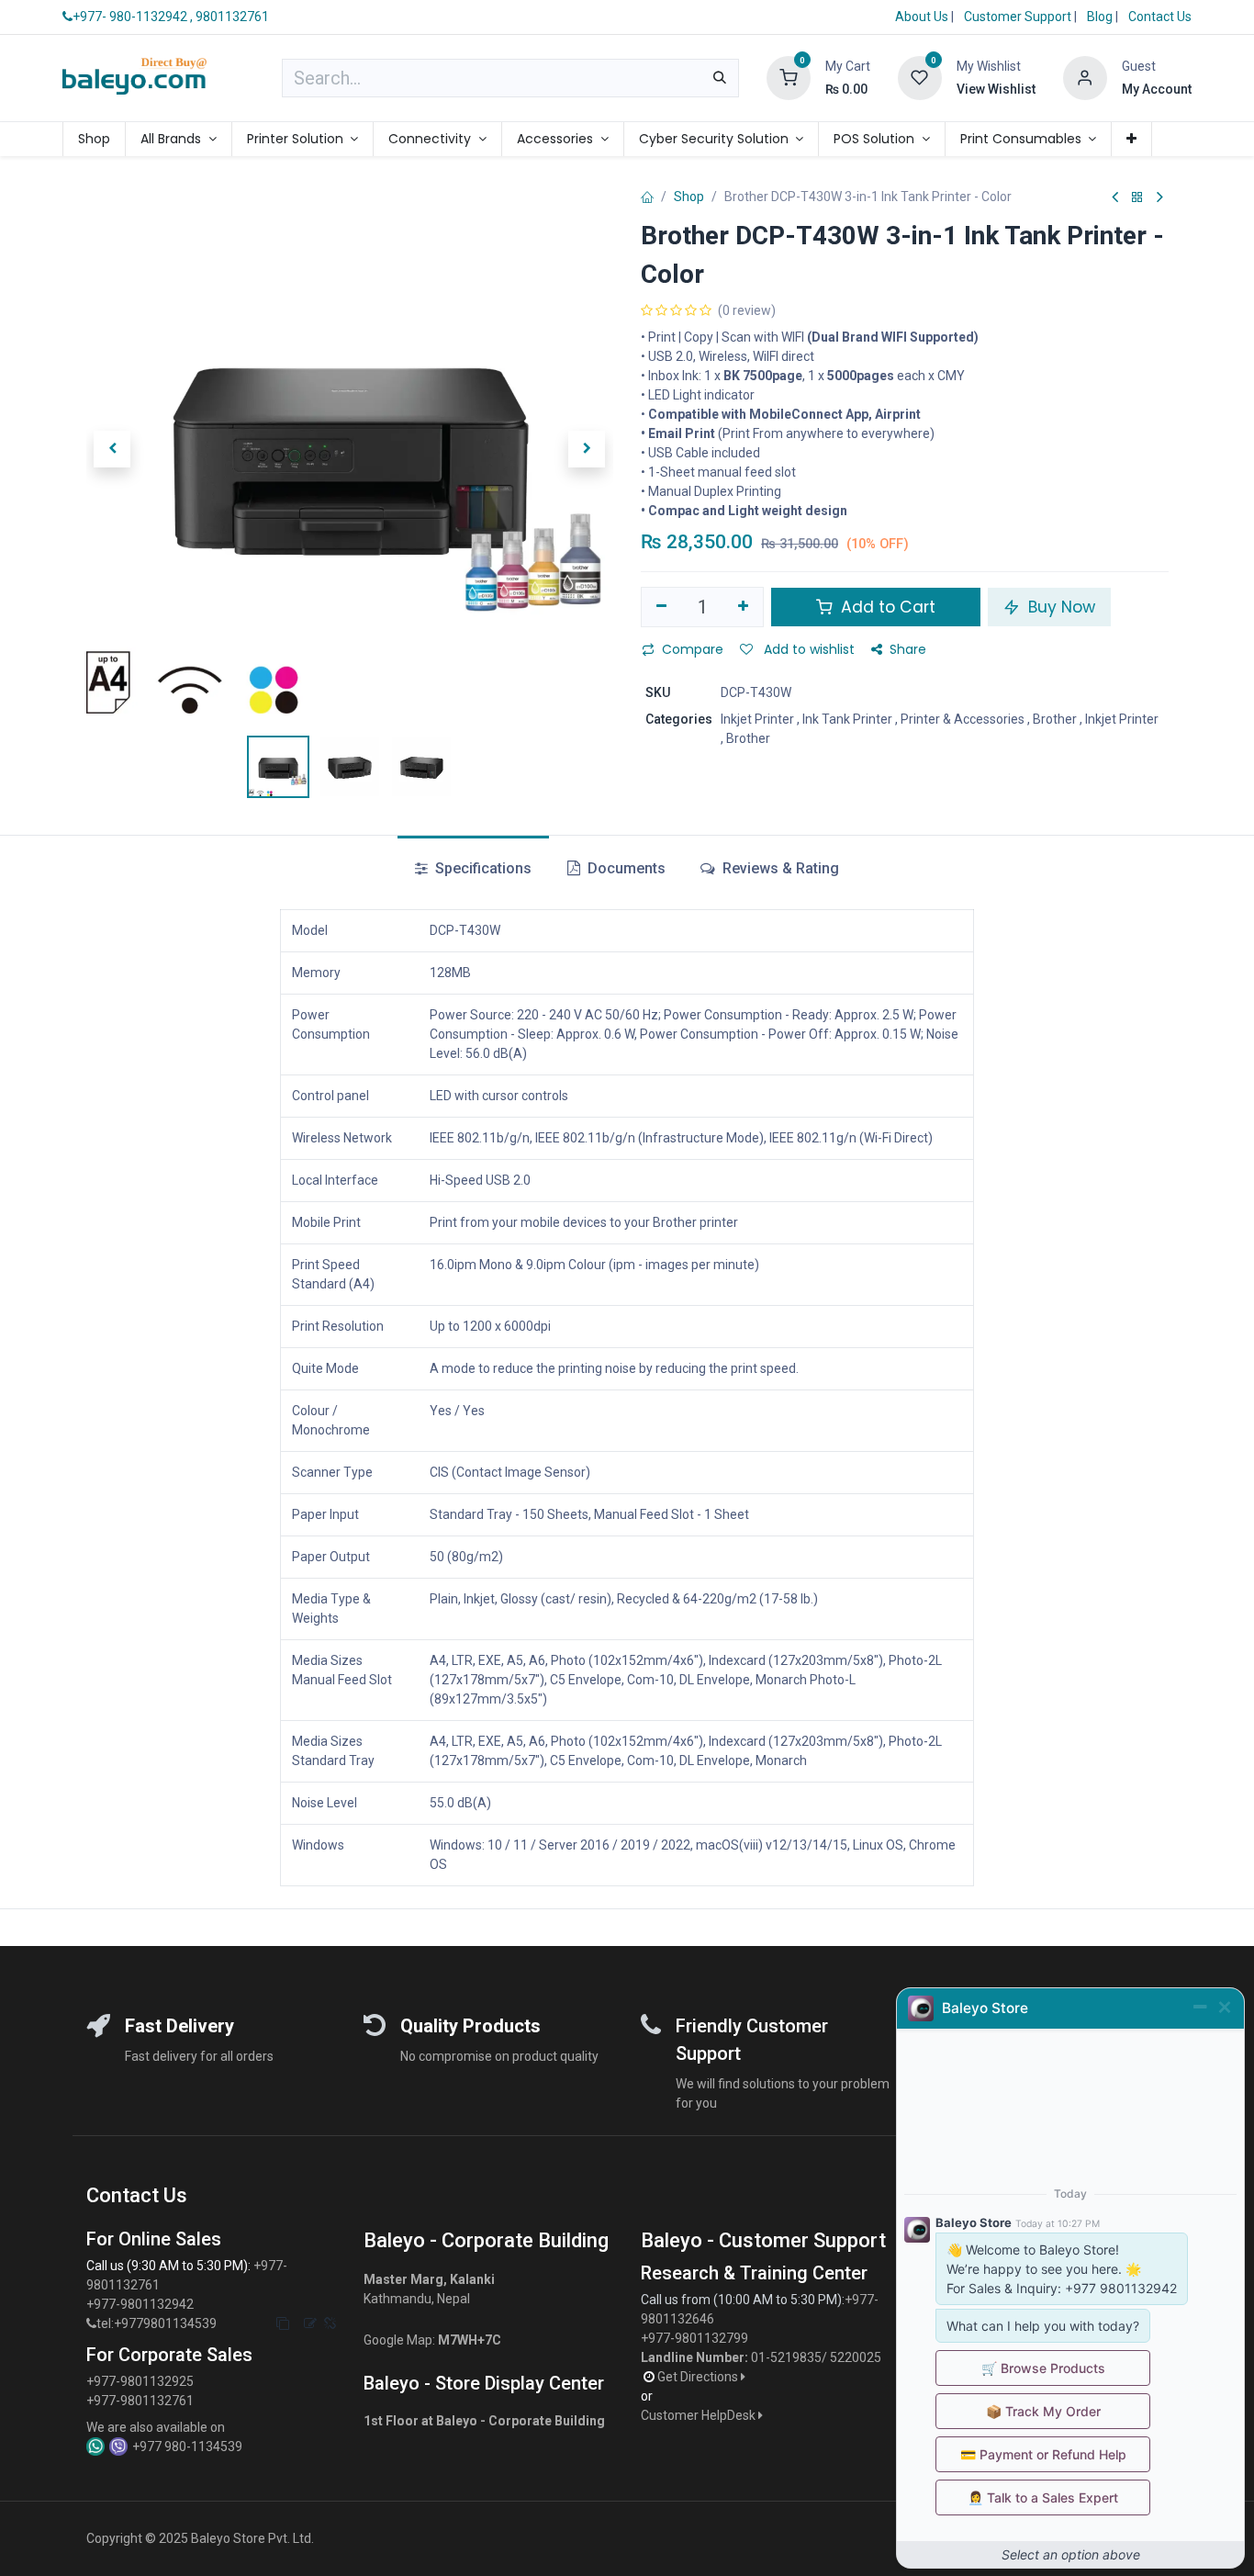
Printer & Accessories (963, 719)
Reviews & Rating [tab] (779, 868)
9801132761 (232, 17)
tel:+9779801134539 (157, 2323)
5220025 (856, 2357)
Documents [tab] (625, 868)
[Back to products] (1137, 198)
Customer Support (1019, 17)
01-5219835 (786, 2357)
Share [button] (908, 649)
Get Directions (699, 2377)
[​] (91, 2324)
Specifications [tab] (481, 868)
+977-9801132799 (694, 2338)
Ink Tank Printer (847, 719)
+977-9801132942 (141, 2304)
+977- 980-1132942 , (133, 17)
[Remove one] (661, 607)
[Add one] (744, 607)
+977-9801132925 (140, 2381)
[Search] (720, 78)
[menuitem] (94, 139)
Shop (689, 197)
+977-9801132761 (140, 2401)
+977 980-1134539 (187, 2447)
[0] (789, 77)
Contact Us (1160, 17)
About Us (922, 17)
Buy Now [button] (1059, 607)
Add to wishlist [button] (807, 649)
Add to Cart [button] (886, 607)
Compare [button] (693, 649)
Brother (1055, 719)
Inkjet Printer (757, 719)
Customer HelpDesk (700, 2415)
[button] (112, 449)
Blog (1101, 17)
